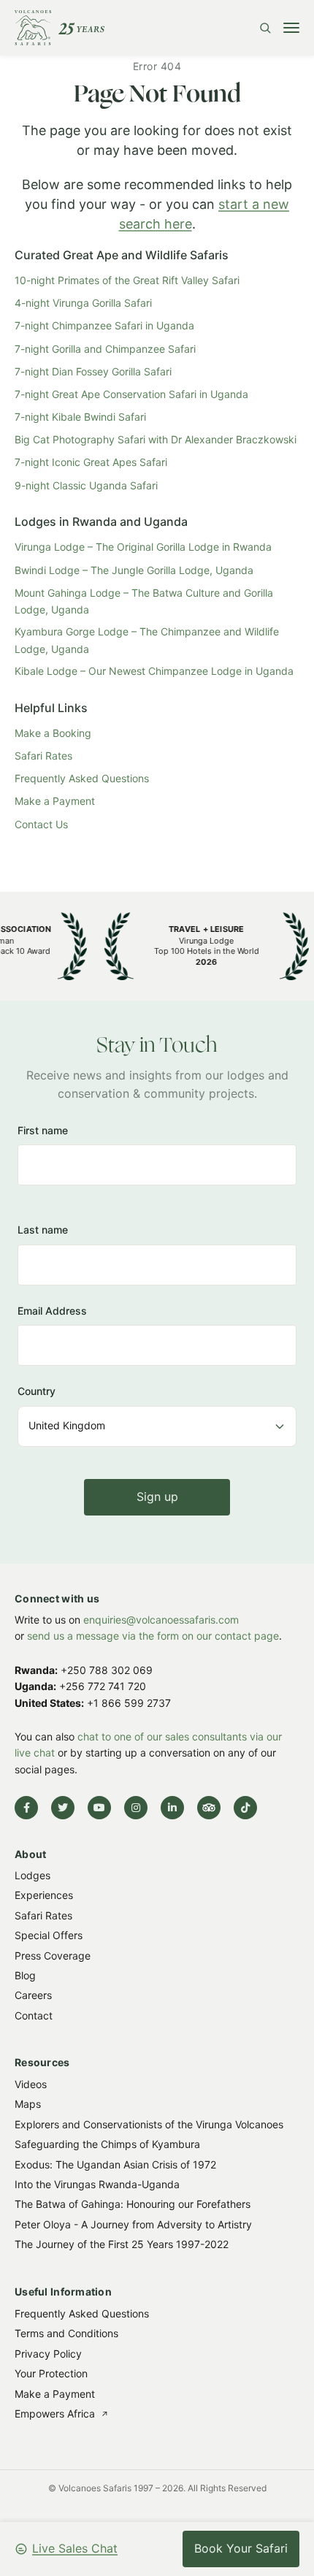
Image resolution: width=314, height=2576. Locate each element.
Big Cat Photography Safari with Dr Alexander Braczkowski (156, 439)
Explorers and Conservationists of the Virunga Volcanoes (149, 2124)
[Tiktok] (245, 1808)
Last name (43, 1230)
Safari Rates (43, 756)
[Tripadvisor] (209, 1808)
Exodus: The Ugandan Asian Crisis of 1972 (115, 2164)
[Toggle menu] (291, 28)
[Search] (265, 28)
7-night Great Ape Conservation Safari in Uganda (131, 394)
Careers (33, 1996)
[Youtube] (99, 1808)
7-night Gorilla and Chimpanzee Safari (105, 349)
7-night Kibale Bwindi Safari (80, 417)
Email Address (52, 1311)
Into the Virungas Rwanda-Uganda (97, 2184)
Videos (31, 2084)
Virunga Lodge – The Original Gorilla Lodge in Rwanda (143, 547)
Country (37, 1392)
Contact (34, 2015)
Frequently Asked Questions (82, 778)
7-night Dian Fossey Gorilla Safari (93, 371)
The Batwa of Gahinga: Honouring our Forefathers (133, 2205)
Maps (28, 2105)
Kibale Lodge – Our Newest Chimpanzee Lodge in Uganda (154, 671)
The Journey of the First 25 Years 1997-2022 (122, 2244)
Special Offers (49, 1936)
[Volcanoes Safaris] (60, 28)
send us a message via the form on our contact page (153, 1636)
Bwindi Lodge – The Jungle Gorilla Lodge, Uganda (134, 570)
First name (43, 1130)
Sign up (157, 1497)
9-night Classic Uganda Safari (86, 485)
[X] (63, 1808)
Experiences (44, 1896)
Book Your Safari (241, 2548)
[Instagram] (136, 1808)
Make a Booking (53, 733)
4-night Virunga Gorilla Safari (83, 303)
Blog (25, 1975)
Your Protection (51, 2373)
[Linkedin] (172, 1808)
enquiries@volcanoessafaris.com (161, 1620)
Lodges (32, 1875)
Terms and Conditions (66, 2333)
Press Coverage (53, 1956)
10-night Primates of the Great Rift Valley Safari (127, 280)
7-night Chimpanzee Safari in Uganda (104, 325)
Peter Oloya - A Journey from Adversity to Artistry (133, 2224)
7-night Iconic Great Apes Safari (91, 462)
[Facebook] (26, 1808)
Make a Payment (55, 801)
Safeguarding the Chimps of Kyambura (107, 2144)
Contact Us (41, 824)
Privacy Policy (48, 2353)
